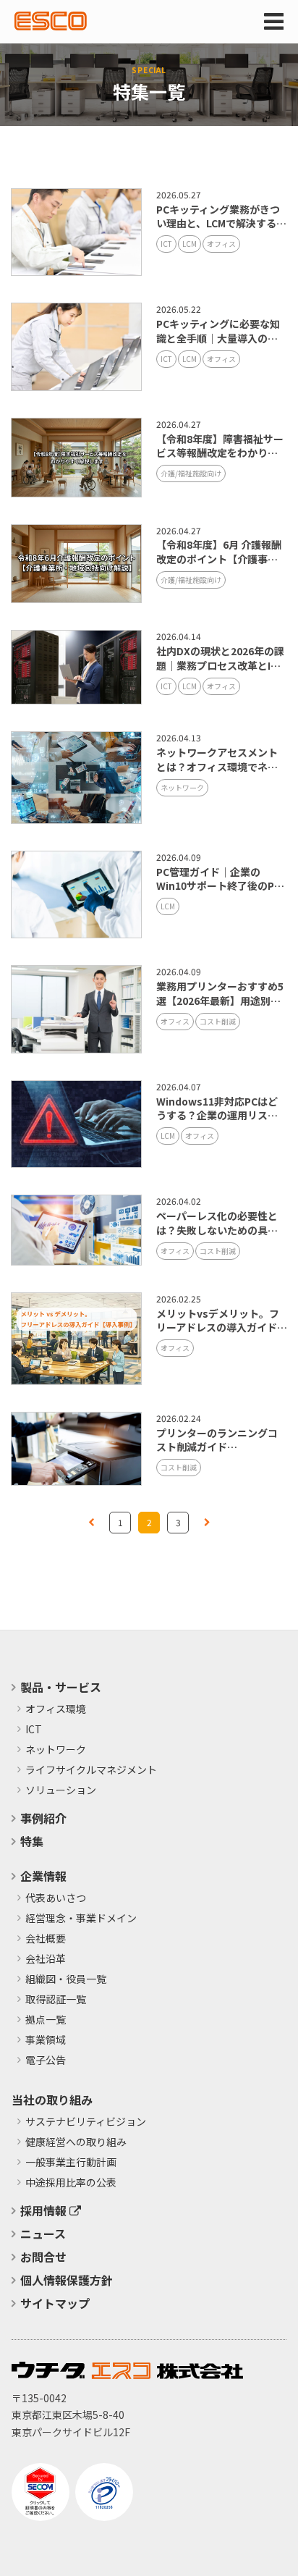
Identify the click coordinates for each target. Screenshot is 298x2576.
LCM (190, 244)
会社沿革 (46, 1959)
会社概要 (46, 1939)
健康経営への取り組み (76, 2142)
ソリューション (61, 1790)
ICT (166, 244)
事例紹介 (43, 1818)
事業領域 (46, 2040)
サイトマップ (55, 2303)
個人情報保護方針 (67, 2280)
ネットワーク (182, 787)
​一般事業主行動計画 (71, 2163)
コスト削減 (218, 1021)
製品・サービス (61, 1687)
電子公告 (46, 2061)
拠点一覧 (46, 2020)
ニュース (43, 2234)
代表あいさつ (56, 1898)
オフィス (221, 244)
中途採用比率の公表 (71, 2183)
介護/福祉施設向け (191, 473)
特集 (32, 1841)
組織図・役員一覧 (66, 1979)
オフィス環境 (56, 1709)
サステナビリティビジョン (86, 2122)
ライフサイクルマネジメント (91, 1770)
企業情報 (43, 1876)
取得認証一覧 (56, 2000)
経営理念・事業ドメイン (81, 1919)
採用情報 (45, 2210)
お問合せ (43, 2257)
